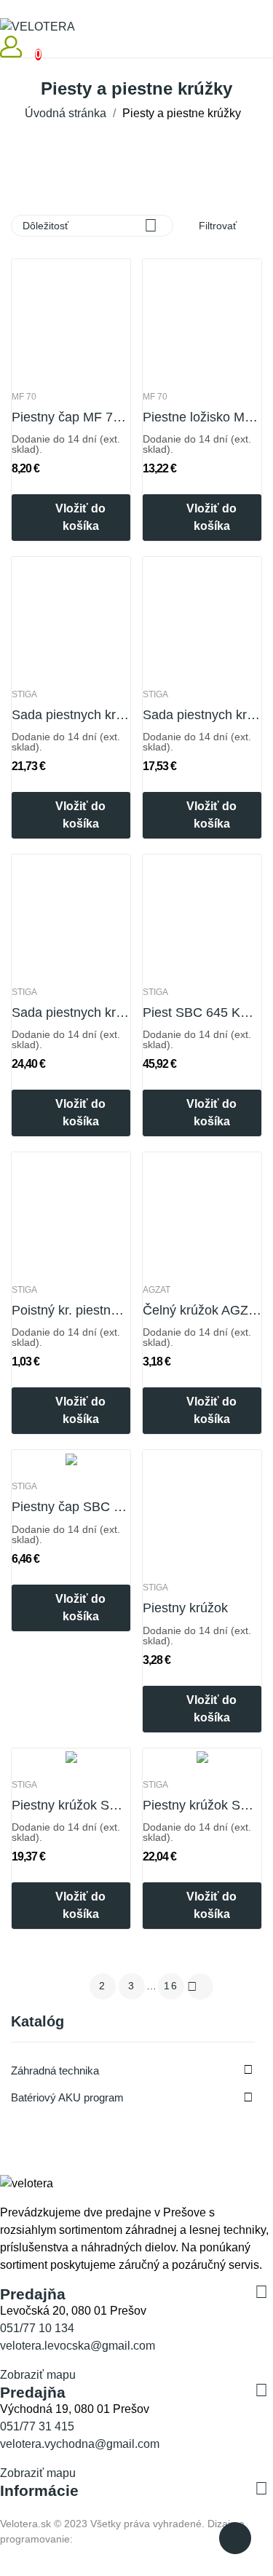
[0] (26, 47)
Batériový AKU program (67, 2097)
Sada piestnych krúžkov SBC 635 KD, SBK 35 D (71, 715)
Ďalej (192, 1986)
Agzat (157, 1290)
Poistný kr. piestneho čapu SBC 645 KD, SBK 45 (71, 1310)
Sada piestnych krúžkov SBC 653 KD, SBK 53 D (71, 1012)
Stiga (24, 694)
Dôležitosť (90, 225)
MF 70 (24, 397)
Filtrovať (216, 226)
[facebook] (4, 2280)
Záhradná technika (55, 2070)
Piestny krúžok (185, 1608)
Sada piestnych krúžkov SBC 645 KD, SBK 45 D (202, 715)
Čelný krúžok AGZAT (202, 1310)
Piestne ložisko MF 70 (202, 417)
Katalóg (37, 2022)
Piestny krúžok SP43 (71, 1805)
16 (171, 1986)
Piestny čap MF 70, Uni (71, 417)
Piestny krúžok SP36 (202, 1805)
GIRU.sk (95, 2539)
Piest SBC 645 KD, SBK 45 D (202, 1012)
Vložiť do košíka (80, 517)
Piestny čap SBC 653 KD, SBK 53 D (71, 1507)
